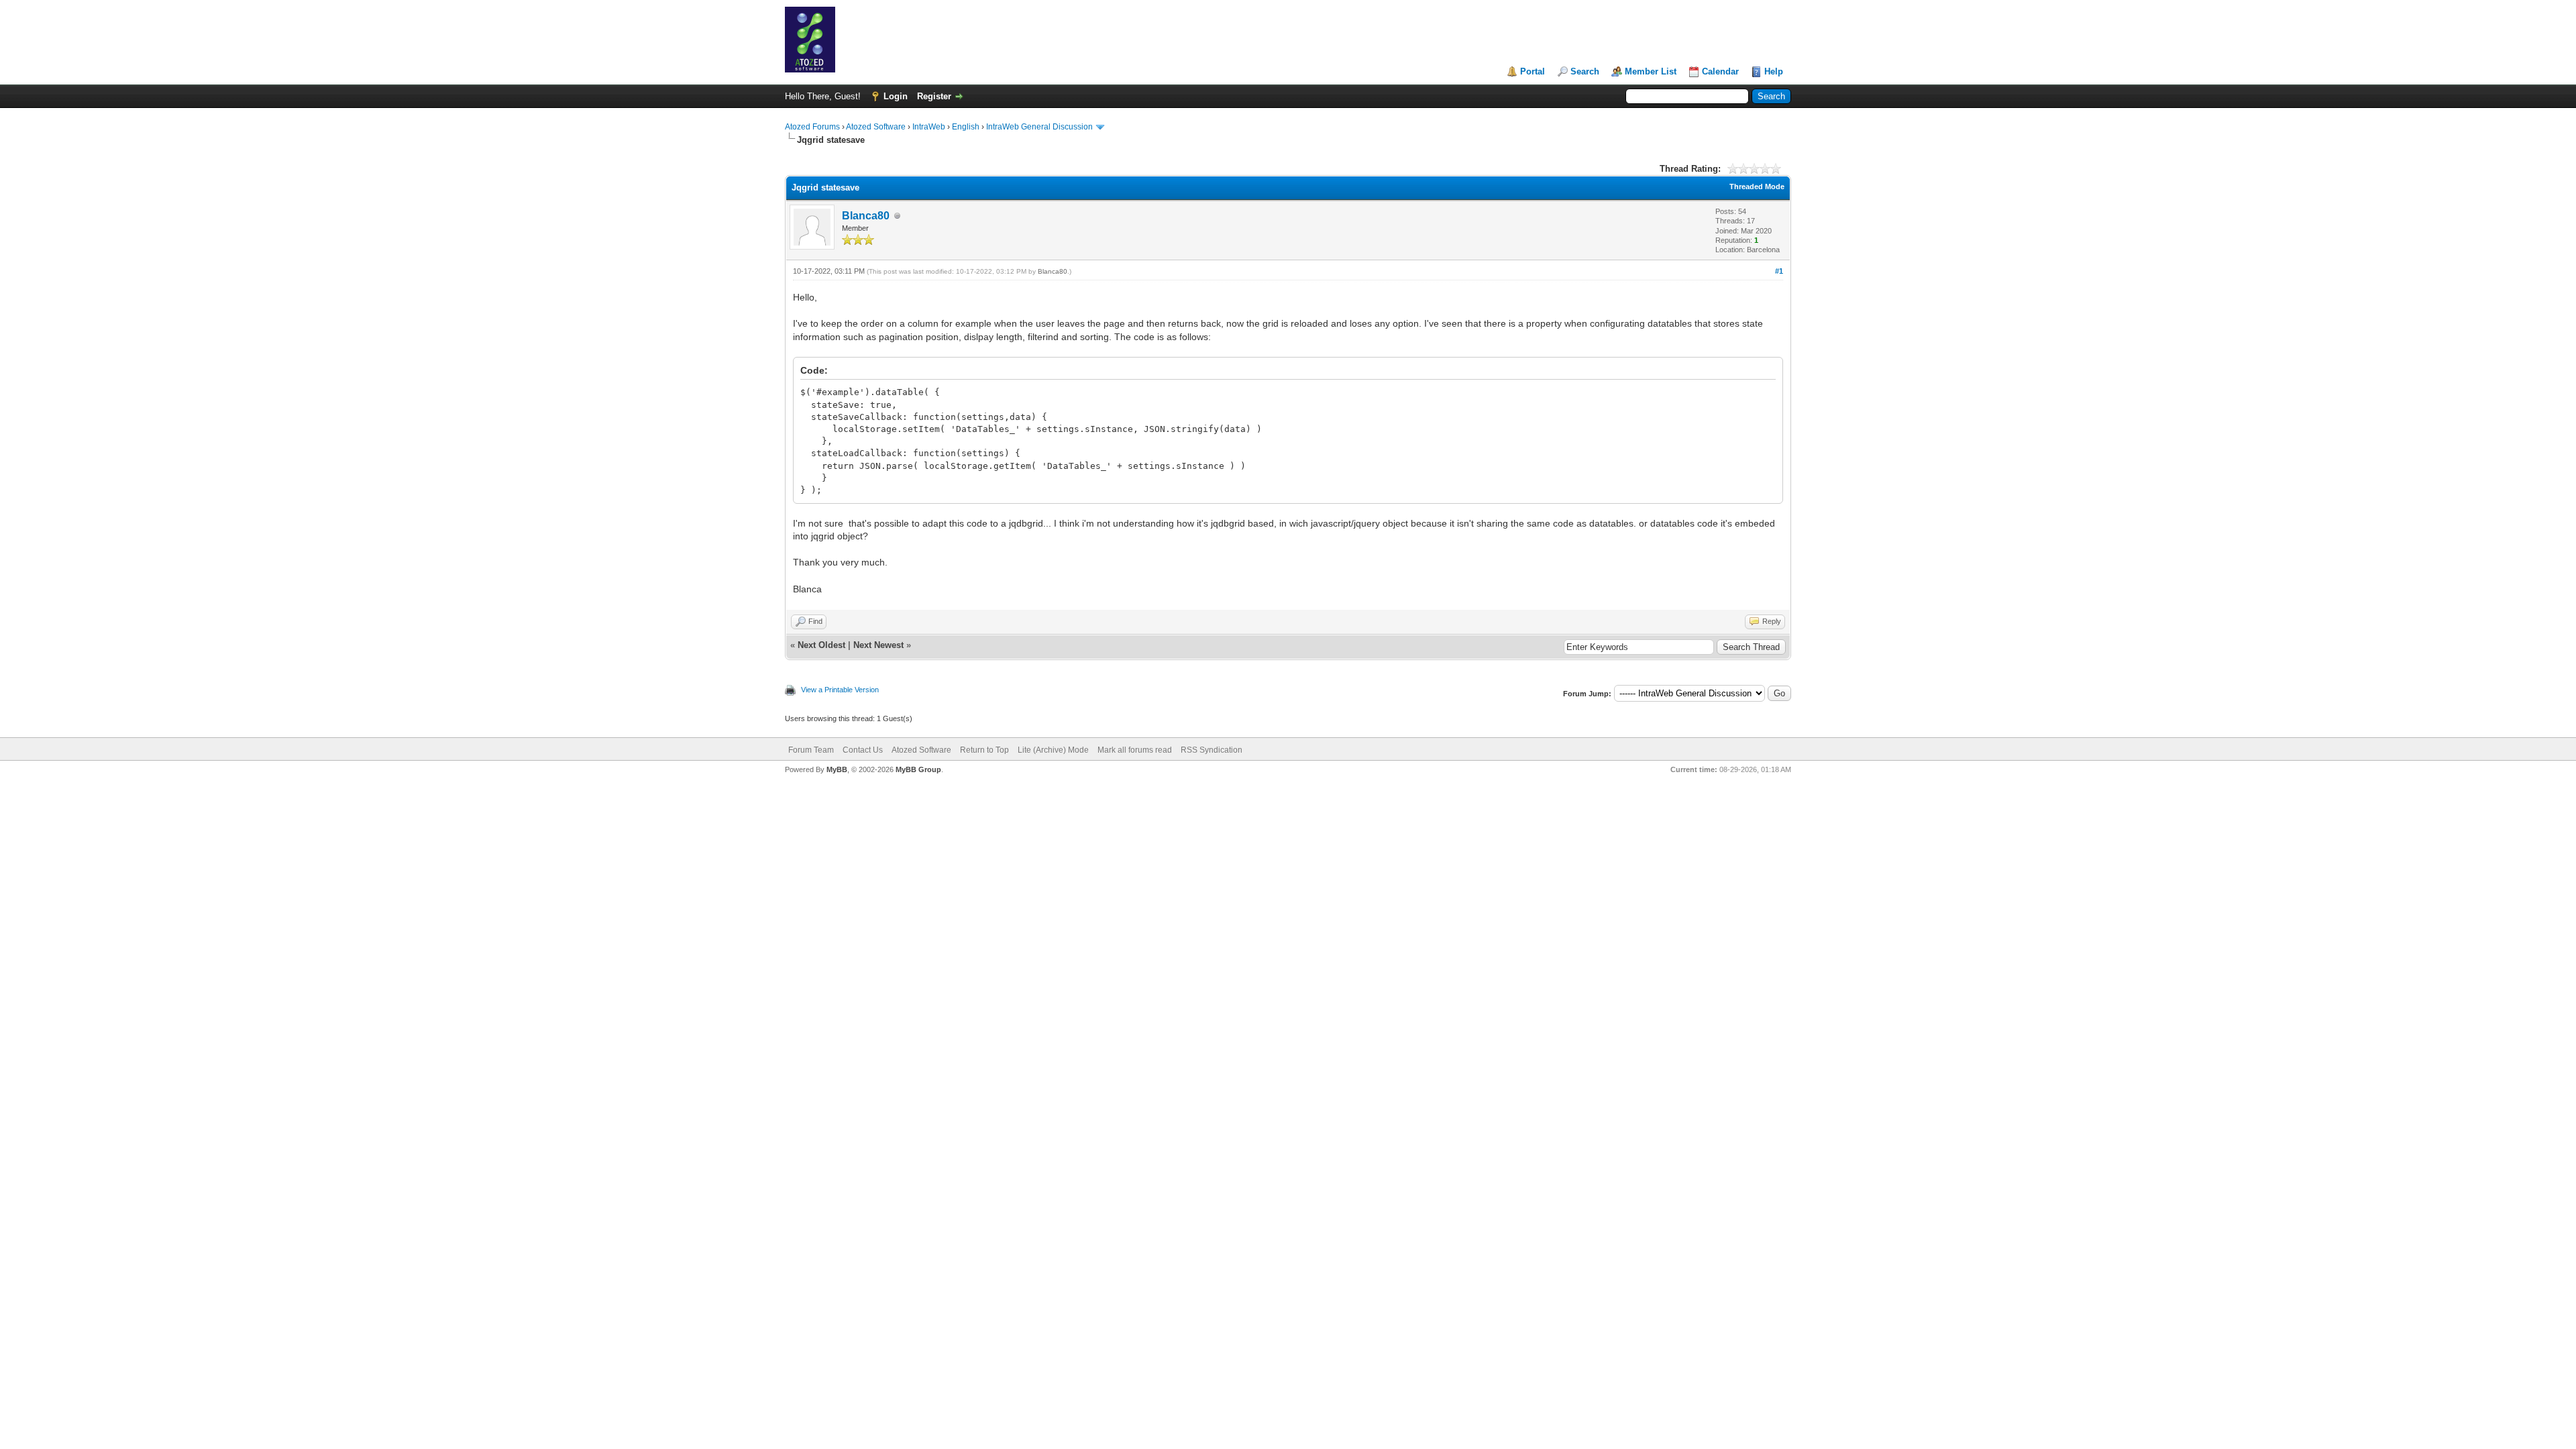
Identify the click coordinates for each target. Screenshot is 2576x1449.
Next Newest (878, 645)
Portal (1533, 71)
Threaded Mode (1757, 186)
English (966, 127)
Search (1585, 71)
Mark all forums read (1135, 750)
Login (896, 96)
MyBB (837, 769)
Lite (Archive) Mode (1053, 750)
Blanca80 (866, 216)
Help (1774, 71)
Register (934, 96)
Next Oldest (821, 645)
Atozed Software (876, 127)
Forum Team (811, 750)
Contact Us (863, 750)
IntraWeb (929, 127)
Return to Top (984, 750)
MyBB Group (918, 769)
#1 (1779, 271)
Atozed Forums (812, 127)
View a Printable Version (840, 690)
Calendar (1720, 71)
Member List (1651, 71)
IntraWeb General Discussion (1039, 127)
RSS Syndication (1212, 750)
